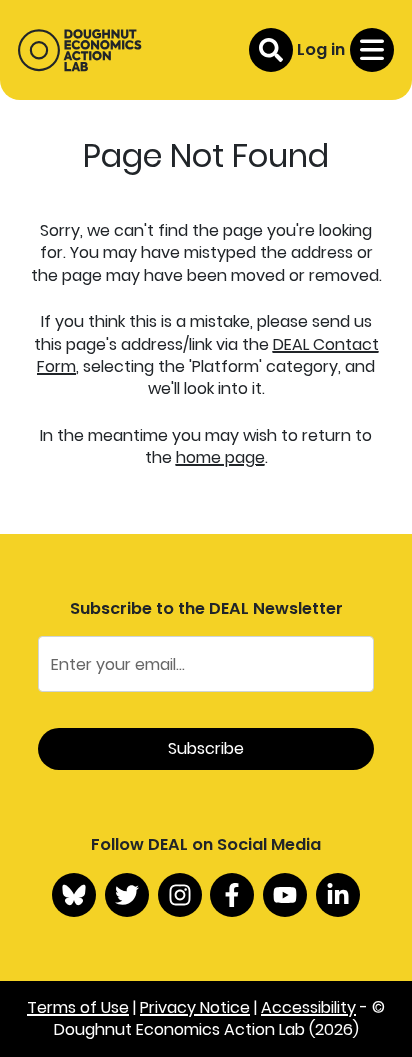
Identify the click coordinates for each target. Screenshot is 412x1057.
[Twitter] (127, 895)
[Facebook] (232, 895)
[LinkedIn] (338, 895)
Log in (321, 49)
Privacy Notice (195, 1007)
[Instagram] (180, 895)
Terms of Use (78, 1007)
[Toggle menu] (372, 50)
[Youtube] (285, 895)
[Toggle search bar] (271, 50)
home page (220, 457)
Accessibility (308, 1007)
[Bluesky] (74, 895)
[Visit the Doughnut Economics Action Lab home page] (79, 50)
